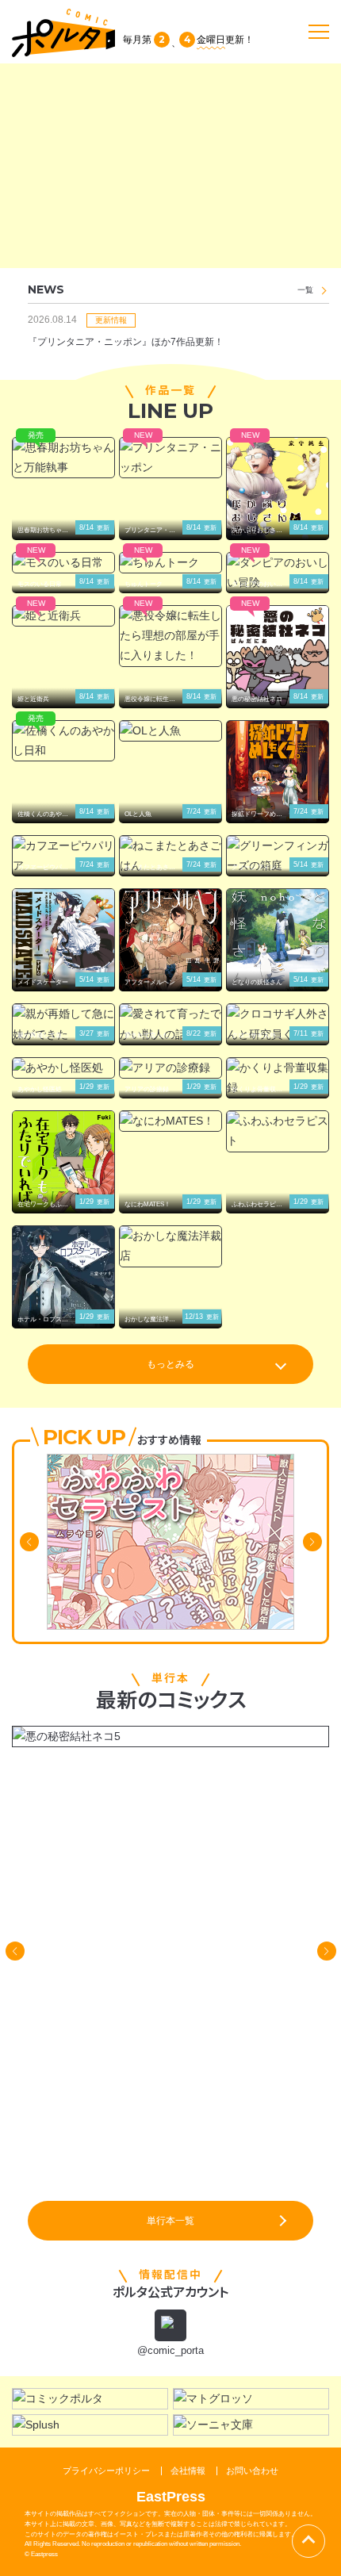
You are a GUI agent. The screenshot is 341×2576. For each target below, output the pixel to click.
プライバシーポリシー (106, 2471)
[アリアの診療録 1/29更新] (170, 1068)
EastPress (171, 2497)
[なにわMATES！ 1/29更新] (170, 1121)
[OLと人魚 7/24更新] (170, 731)
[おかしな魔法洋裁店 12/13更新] (170, 1246)
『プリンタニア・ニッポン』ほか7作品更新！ (126, 342)
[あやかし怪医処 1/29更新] (63, 1068)
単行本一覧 (170, 2221)
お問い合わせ (252, 2471)
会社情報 (188, 2471)
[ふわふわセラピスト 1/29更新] (278, 1131)
